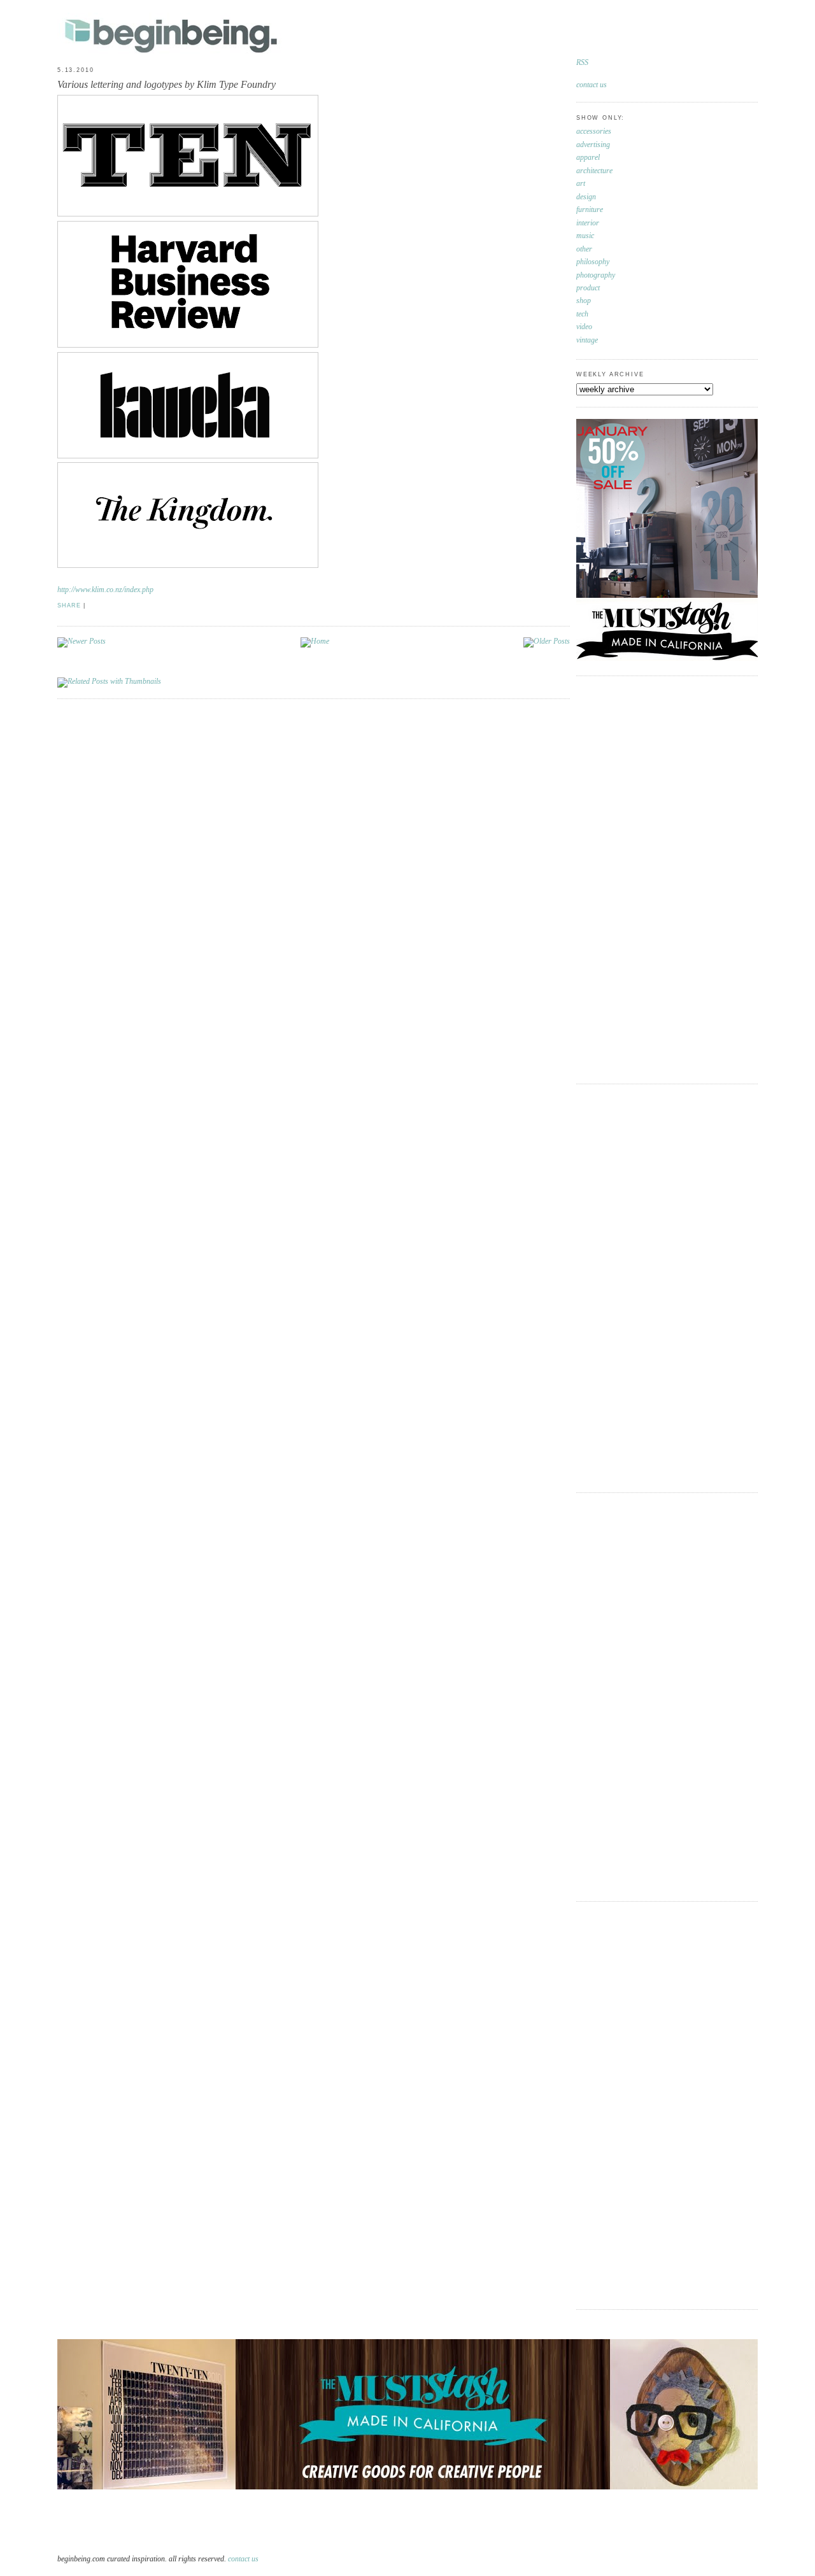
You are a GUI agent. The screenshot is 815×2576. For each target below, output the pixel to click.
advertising (593, 145)
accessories (594, 131)
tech (582, 314)
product (588, 288)
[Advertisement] (627, 878)
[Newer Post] (81, 641)
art (581, 184)
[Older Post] (547, 641)
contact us (592, 85)
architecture (594, 171)
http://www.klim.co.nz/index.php (105, 590)
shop (584, 301)
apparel (588, 158)
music (585, 236)
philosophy (593, 262)
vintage (587, 340)
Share (69, 605)
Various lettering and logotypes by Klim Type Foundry (167, 84)
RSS (582, 63)
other (584, 249)
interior (588, 223)
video (584, 327)
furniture (590, 210)
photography (596, 275)
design (586, 197)
